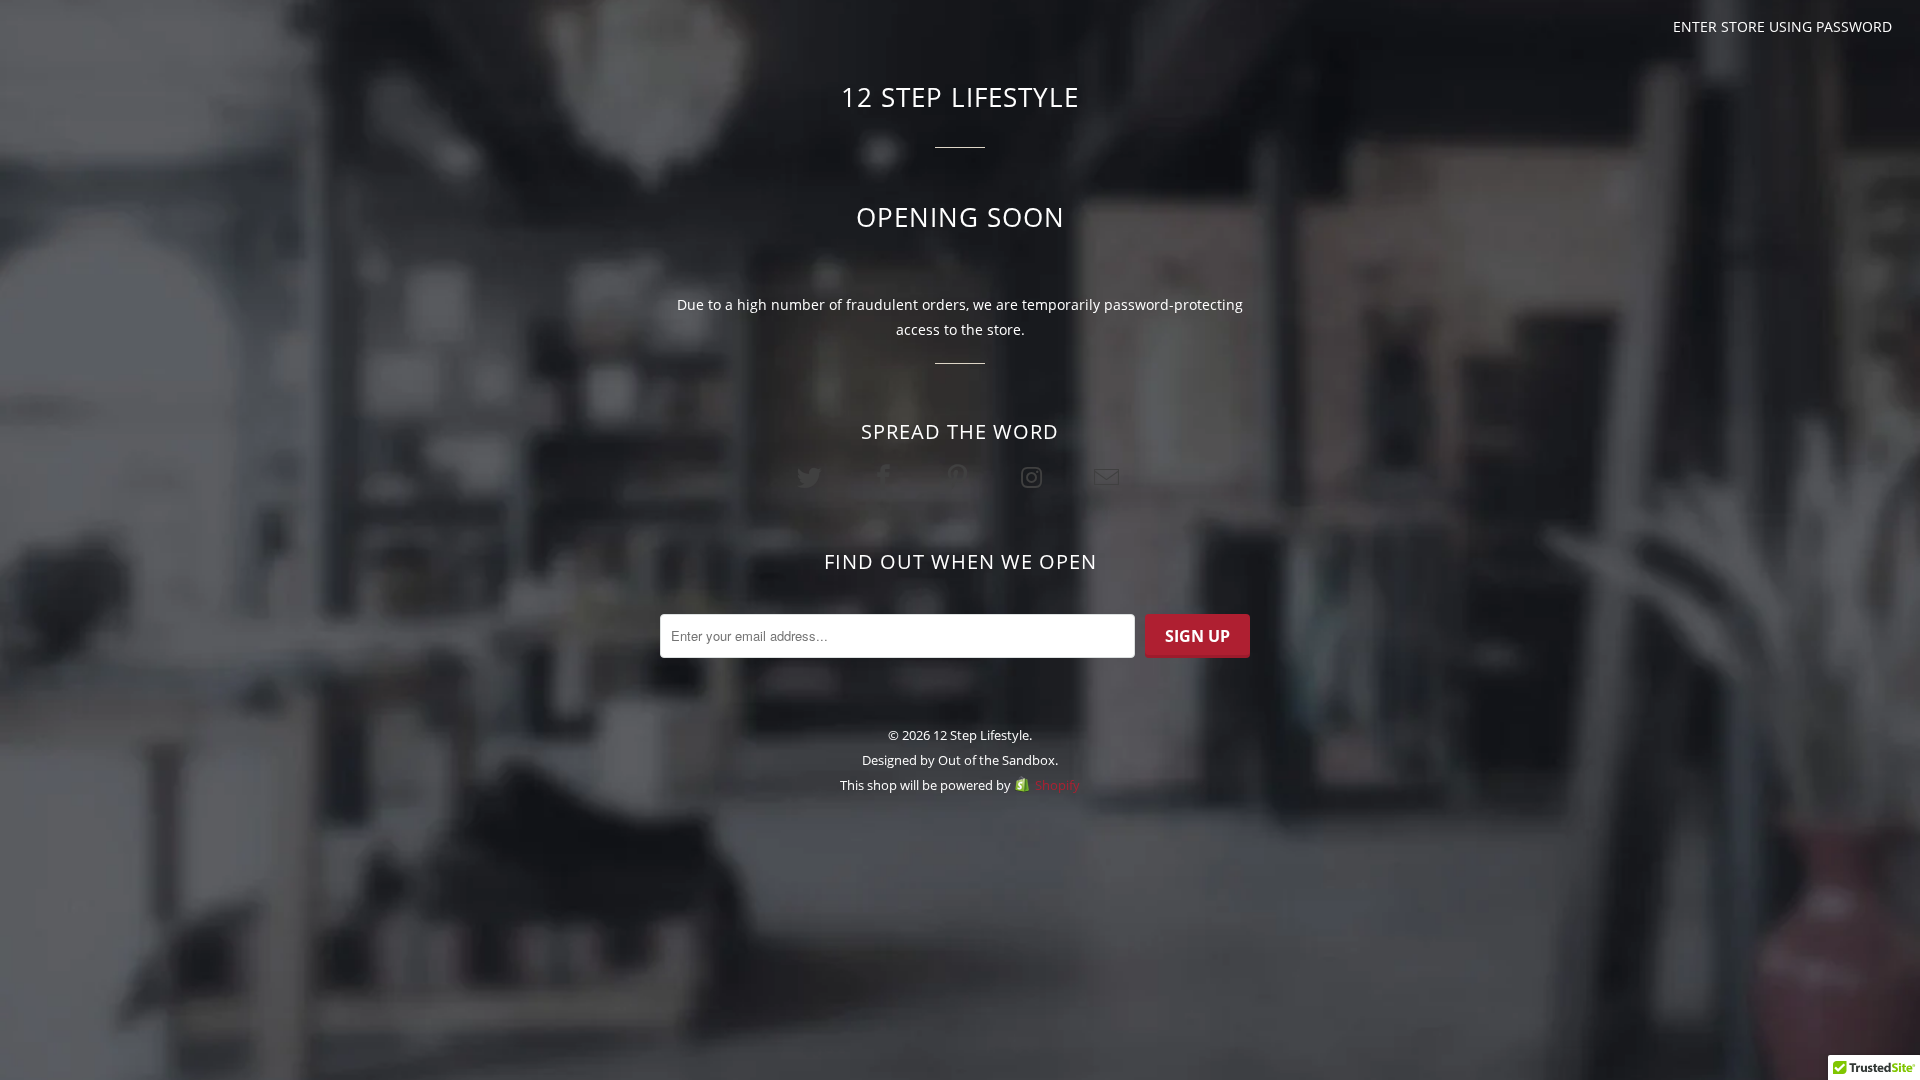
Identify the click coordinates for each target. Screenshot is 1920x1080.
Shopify (1057, 785)
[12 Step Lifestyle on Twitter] (811, 477)
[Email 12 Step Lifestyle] (1108, 477)
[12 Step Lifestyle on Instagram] (1034, 477)
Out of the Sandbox (996, 760)
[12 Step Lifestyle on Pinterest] (960, 477)
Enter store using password (1782, 26)
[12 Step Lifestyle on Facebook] (886, 477)
